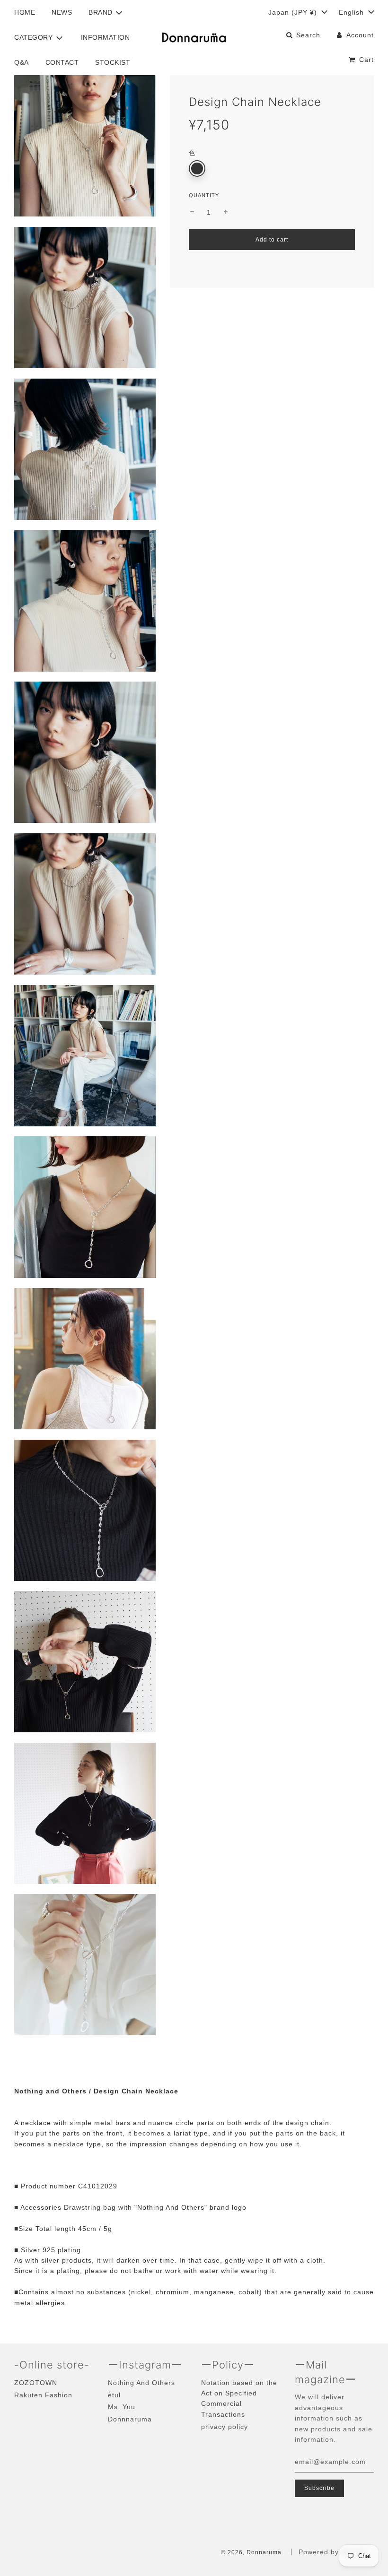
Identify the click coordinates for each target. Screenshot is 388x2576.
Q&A (22, 62)
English (353, 12)
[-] (192, 212)
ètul (114, 2395)
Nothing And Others (141, 2383)
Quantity (204, 195)
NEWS (62, 12)
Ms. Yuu (122, 2407)
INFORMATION (106, 37)
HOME (25, 12)
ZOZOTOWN (36, 2383)
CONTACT (62, 62)
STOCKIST (113, 62)
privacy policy (225, 2427)
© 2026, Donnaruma (251, 2552)
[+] (226, 212)
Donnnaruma (130, 2419)
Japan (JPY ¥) (294, 12)
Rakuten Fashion (43, 2395)
